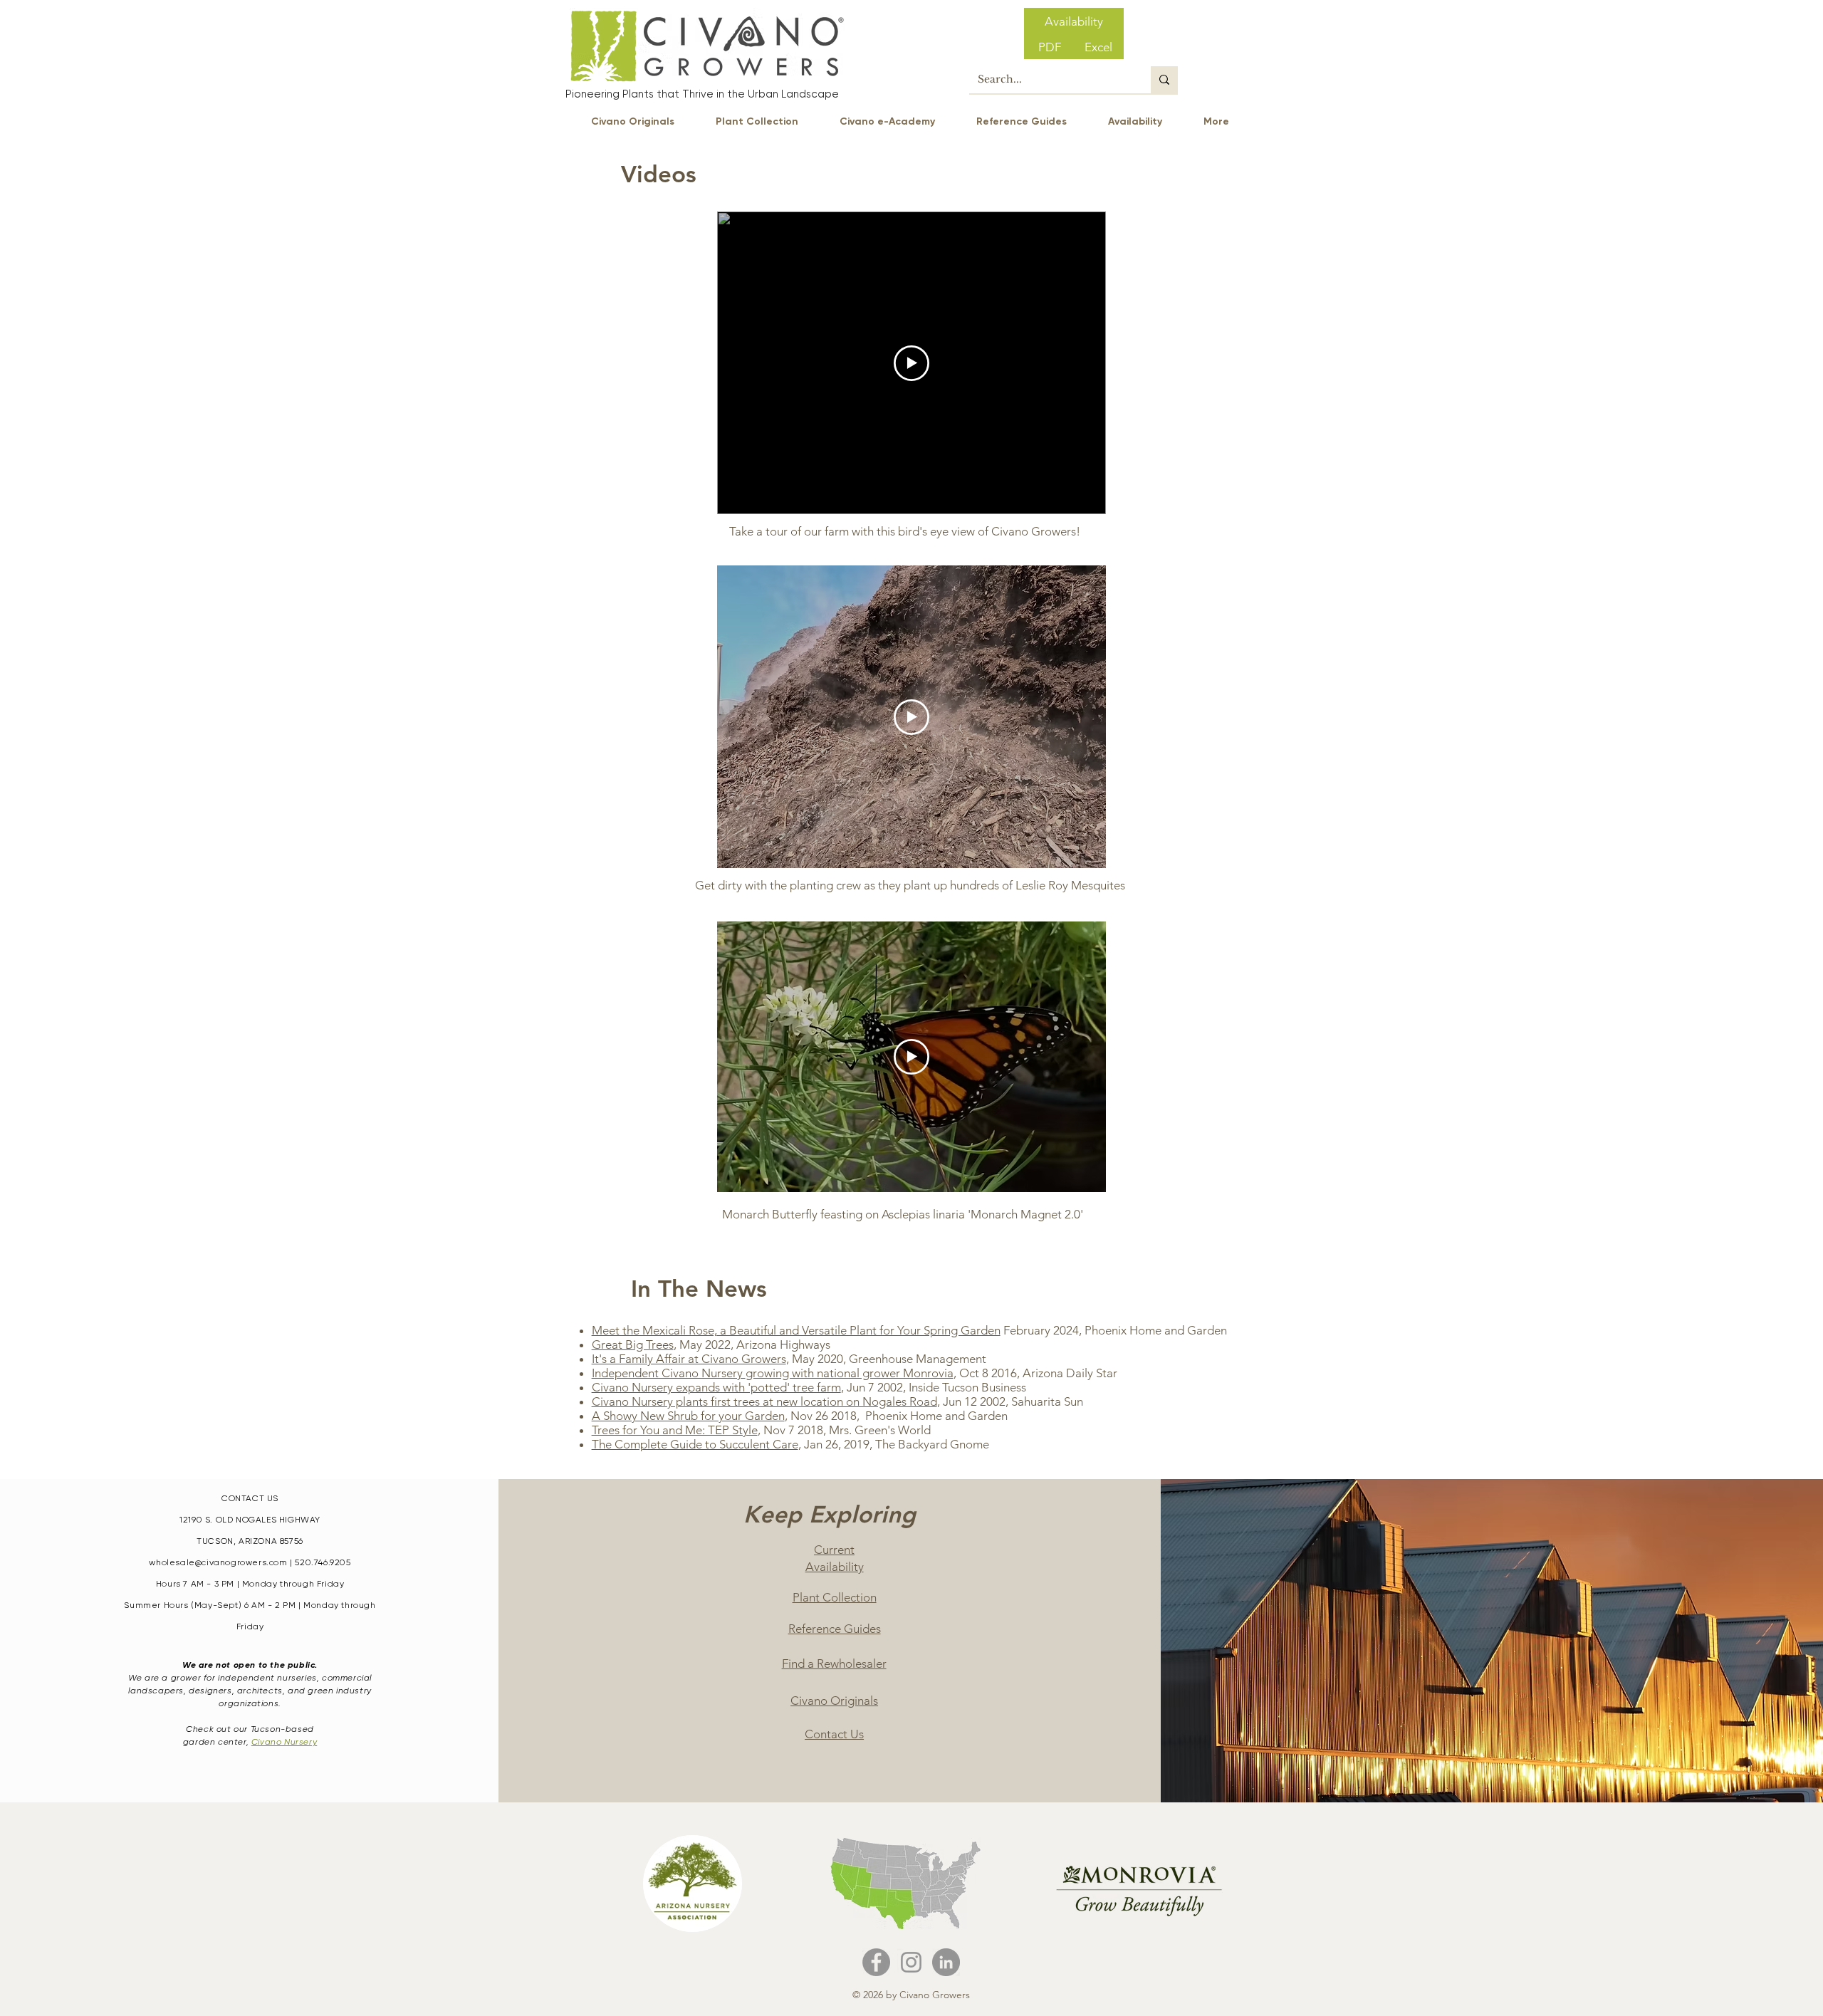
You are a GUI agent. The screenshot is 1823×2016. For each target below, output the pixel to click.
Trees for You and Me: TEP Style (675, 1430)
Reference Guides (835, 1629)
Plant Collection (835, 1597)
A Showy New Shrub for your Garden (688, 1416)
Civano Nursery (284, 1742)
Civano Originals (834, 1701)
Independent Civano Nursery (669, 1373)
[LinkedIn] (946, 1962)
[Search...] (1164, 80)
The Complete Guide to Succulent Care (695, 1444)
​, (718, 1387)
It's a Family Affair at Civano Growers (689, 1359)
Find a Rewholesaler (834, 1664)
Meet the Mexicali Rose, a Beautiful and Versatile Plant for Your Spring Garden (796, 1330)
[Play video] (911, 363)
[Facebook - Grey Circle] (876, 1962)
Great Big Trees (633, 1344)
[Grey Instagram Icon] (911, 1962)
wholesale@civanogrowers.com (218, 1562)
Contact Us (834, 1734)
